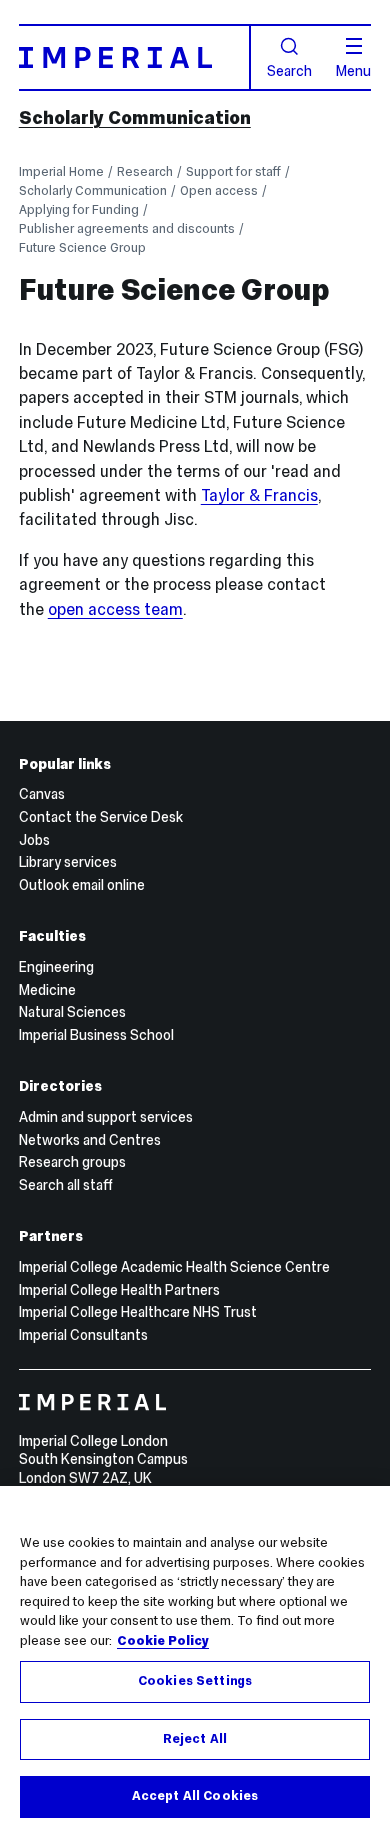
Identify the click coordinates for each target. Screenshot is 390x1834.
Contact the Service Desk (101, 817)
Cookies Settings (195, 1681)
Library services (68, 862)
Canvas (42, 794)
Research (145, 171)
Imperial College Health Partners (119, 1290)
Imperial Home (61, 171)
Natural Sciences (72, 1012)
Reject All (195, 1739)
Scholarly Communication (135, 118)
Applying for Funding (79, 209)
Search (289, 70)
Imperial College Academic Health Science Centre (174, 1267)
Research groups (72, 1162)
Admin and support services (106, 1117)
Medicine (47, 990)
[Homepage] (135, 57)
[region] (195, 1660)
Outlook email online (82, 885)
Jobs (34, 840)
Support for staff (233, 171)
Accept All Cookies (195, 1796)
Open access (219, 190)
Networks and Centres (90, 1140)
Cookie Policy (163, 1641)
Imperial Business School (96, 1035)
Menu (353, 70)
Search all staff (66, 1185)
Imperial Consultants (83, 1335)
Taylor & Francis (259, 495)
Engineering (56, 967)
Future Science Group (82, 247)
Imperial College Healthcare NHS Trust (138, 1312)
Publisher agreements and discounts (127, 228)
